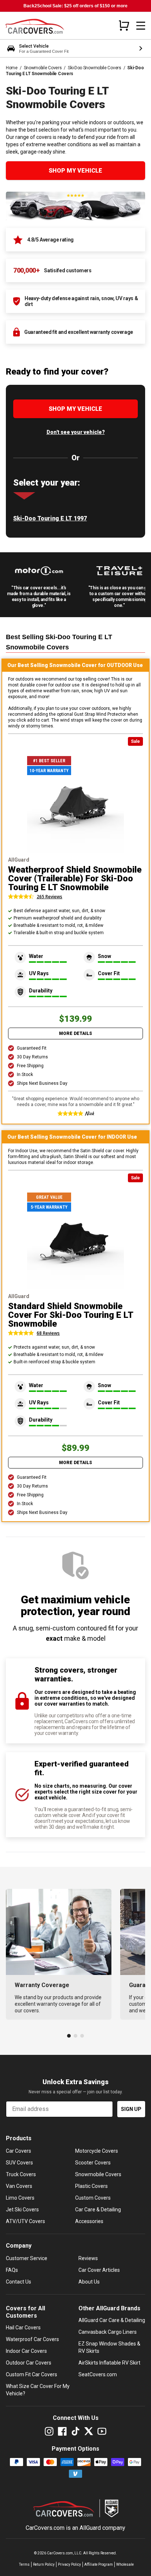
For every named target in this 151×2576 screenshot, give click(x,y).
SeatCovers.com (98, 2374)
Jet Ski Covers (22, 2210)
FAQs (12, 2270)
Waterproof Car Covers (32, 2339)
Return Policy (44, 2564)
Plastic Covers (91, 2186)
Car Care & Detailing (98, 2210)
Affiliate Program (99, 2564)
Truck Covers (21, 2174)
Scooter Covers (93, 2163)
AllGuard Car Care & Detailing (112, 2320)
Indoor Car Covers (26, 2351)
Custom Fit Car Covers (32, 2374)
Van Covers (19, 2186)
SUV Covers (19, 2163)
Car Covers (19, 2151)
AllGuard (90, 2528)
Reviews (88, 2258)
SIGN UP (131, 2109)
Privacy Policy (69, 2564)
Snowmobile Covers (43, 68)
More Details (75, 1033)
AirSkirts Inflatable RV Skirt (109, 2363)
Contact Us (19, 2282)
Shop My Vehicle (75, 171)
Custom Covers (93, 2198)
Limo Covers (20, 2198)
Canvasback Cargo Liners (108, 2332)
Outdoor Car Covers (29, 2363)
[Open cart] (124, 25)
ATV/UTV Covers (25, 2221)
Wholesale (125, 2564)
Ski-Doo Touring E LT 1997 (50, 518)
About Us (89, 2282)
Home (12, 68)
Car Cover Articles (99, 2270)
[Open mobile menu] (141, 26)
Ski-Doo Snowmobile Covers (95, 68)
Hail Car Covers (23, 2328)
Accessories (89, 2221)
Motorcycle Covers (97, 2151)
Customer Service (27, 2258)
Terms (24, 2564)
